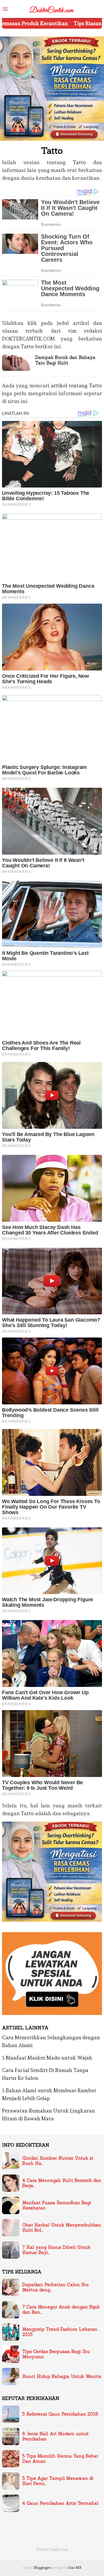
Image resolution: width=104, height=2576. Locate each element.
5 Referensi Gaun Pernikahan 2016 (60, 2414)
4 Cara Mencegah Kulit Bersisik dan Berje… (62, 2183)
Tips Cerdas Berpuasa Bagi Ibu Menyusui (56, 2354)
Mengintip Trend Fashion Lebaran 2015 (60, 2332)
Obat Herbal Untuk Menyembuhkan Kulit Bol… (62, 2228)
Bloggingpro (43, 2568)
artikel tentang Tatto (76, 385)
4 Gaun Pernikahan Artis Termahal (60, 2503)
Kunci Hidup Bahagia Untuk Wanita (62, 2377)
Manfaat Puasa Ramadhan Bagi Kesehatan (57, 2205)
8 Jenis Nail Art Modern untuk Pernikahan (55, 2436)
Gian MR (75, 2568)
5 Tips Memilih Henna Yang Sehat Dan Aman (60, 2459)
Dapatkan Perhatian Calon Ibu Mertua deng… (55, 2287)
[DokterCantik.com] (52, 8)
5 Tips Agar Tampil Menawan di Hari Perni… (58, 2481)
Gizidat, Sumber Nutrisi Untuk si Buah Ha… (58, 2161)
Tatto (79, 162)
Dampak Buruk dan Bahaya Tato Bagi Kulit (65, 360)
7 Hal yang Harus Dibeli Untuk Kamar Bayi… (56, 2250)
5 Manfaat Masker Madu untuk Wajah (47, 2058)
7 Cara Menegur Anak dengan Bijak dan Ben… (61, 2310)
